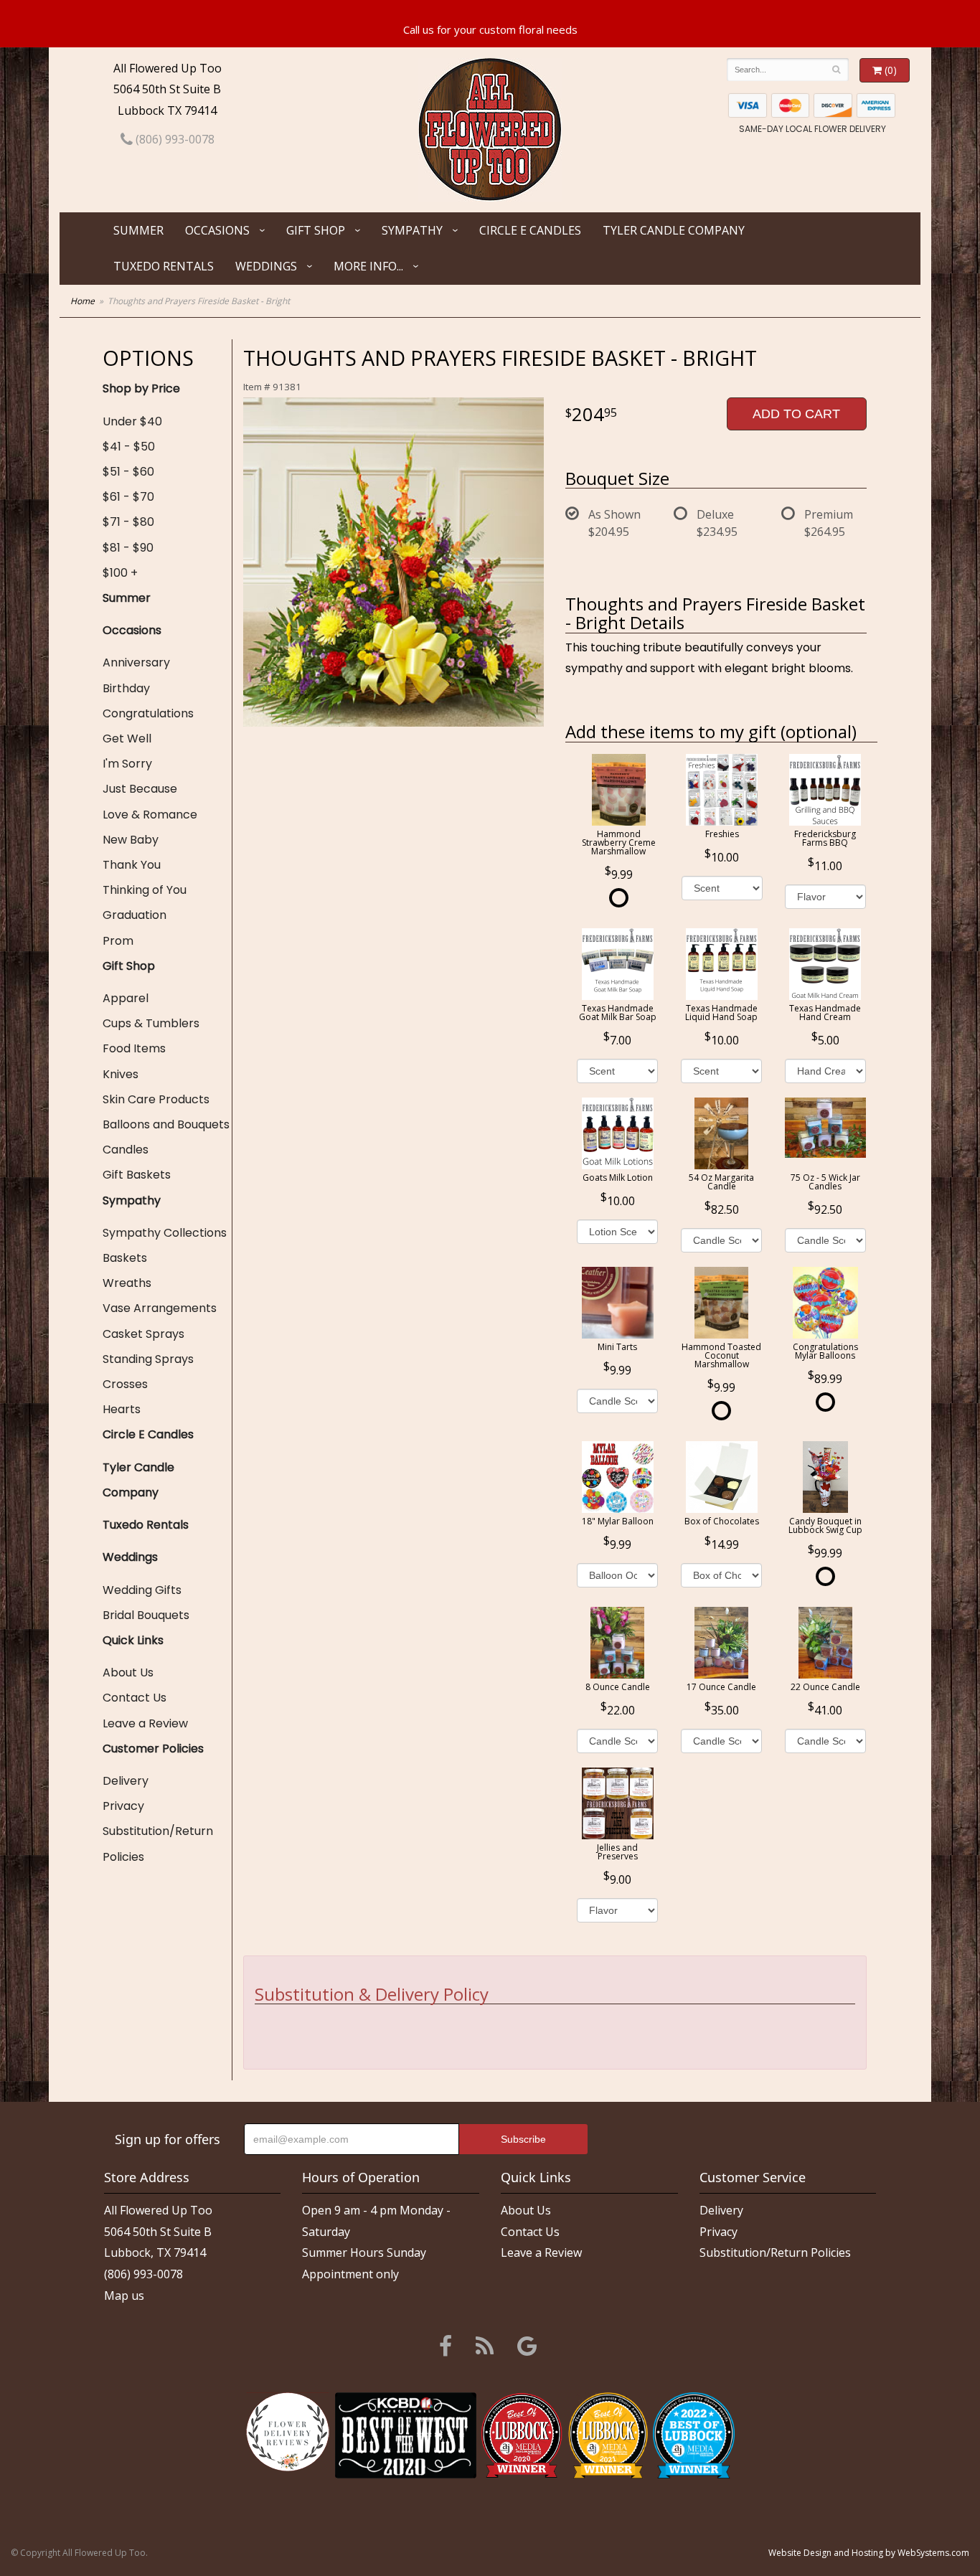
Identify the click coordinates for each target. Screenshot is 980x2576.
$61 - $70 (128, 497)
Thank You (132, 865)
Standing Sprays (148, 1359)
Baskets (125, 1258)
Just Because (140, 789)
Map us (124, 2296)
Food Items (134, 1048)
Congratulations (148, 713)
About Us (128, 1672)
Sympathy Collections (165, 1233)
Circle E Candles (530, 230)
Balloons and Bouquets (166, 1124)
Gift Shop (316, 230)
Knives (121, 1074)
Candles (126, 1150)
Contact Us (135, 1698)
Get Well (127, 739)
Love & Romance (150, 815)
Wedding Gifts (142, 1590)
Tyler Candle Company (674, 230)
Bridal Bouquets (146, 1615)
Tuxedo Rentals (164, 266)
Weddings (266, 266)
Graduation (135, 915)
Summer (138, 230)
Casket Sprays (143, 1334)
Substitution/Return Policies (158, 1844)
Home (83, 301)
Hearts (122, 1409)
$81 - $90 (128, 548)
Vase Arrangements (160, 1308)
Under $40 (132, 421)
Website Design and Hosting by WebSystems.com (869, 2553)
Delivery (126, 1781)
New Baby (131, 840)
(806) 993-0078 (174, 139)
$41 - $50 (129, 447)
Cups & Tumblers (151, 1023)
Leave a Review (145, 1723)
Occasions (217, 230)
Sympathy (412, 230)
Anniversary (136, 662)
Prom (118, 941)
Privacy (123, 1806)
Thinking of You (145, 890)
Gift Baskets (137, 1175)
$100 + (120, 573)
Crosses (125, 1384)
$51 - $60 (128, 472)
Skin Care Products (156, 1099)
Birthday (126, 688)
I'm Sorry (127, 764)
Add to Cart (796, 414)
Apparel (126, 998)
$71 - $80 (128, 522)
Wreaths (127, 1283)
